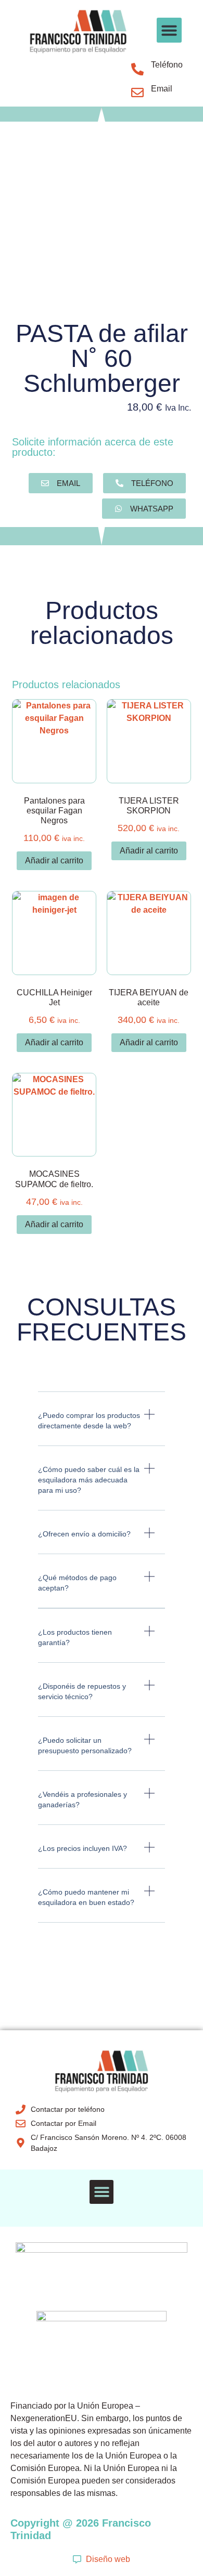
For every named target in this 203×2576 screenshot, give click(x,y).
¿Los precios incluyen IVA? (83, 1848)
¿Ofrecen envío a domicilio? (84, 1534)
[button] (169, 30)
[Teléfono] (137, 69)
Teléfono (167, 65)
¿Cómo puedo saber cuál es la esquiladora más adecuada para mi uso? (89, 1480)
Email (162, 89)
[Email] (137, 93)
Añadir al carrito (54, 860)
